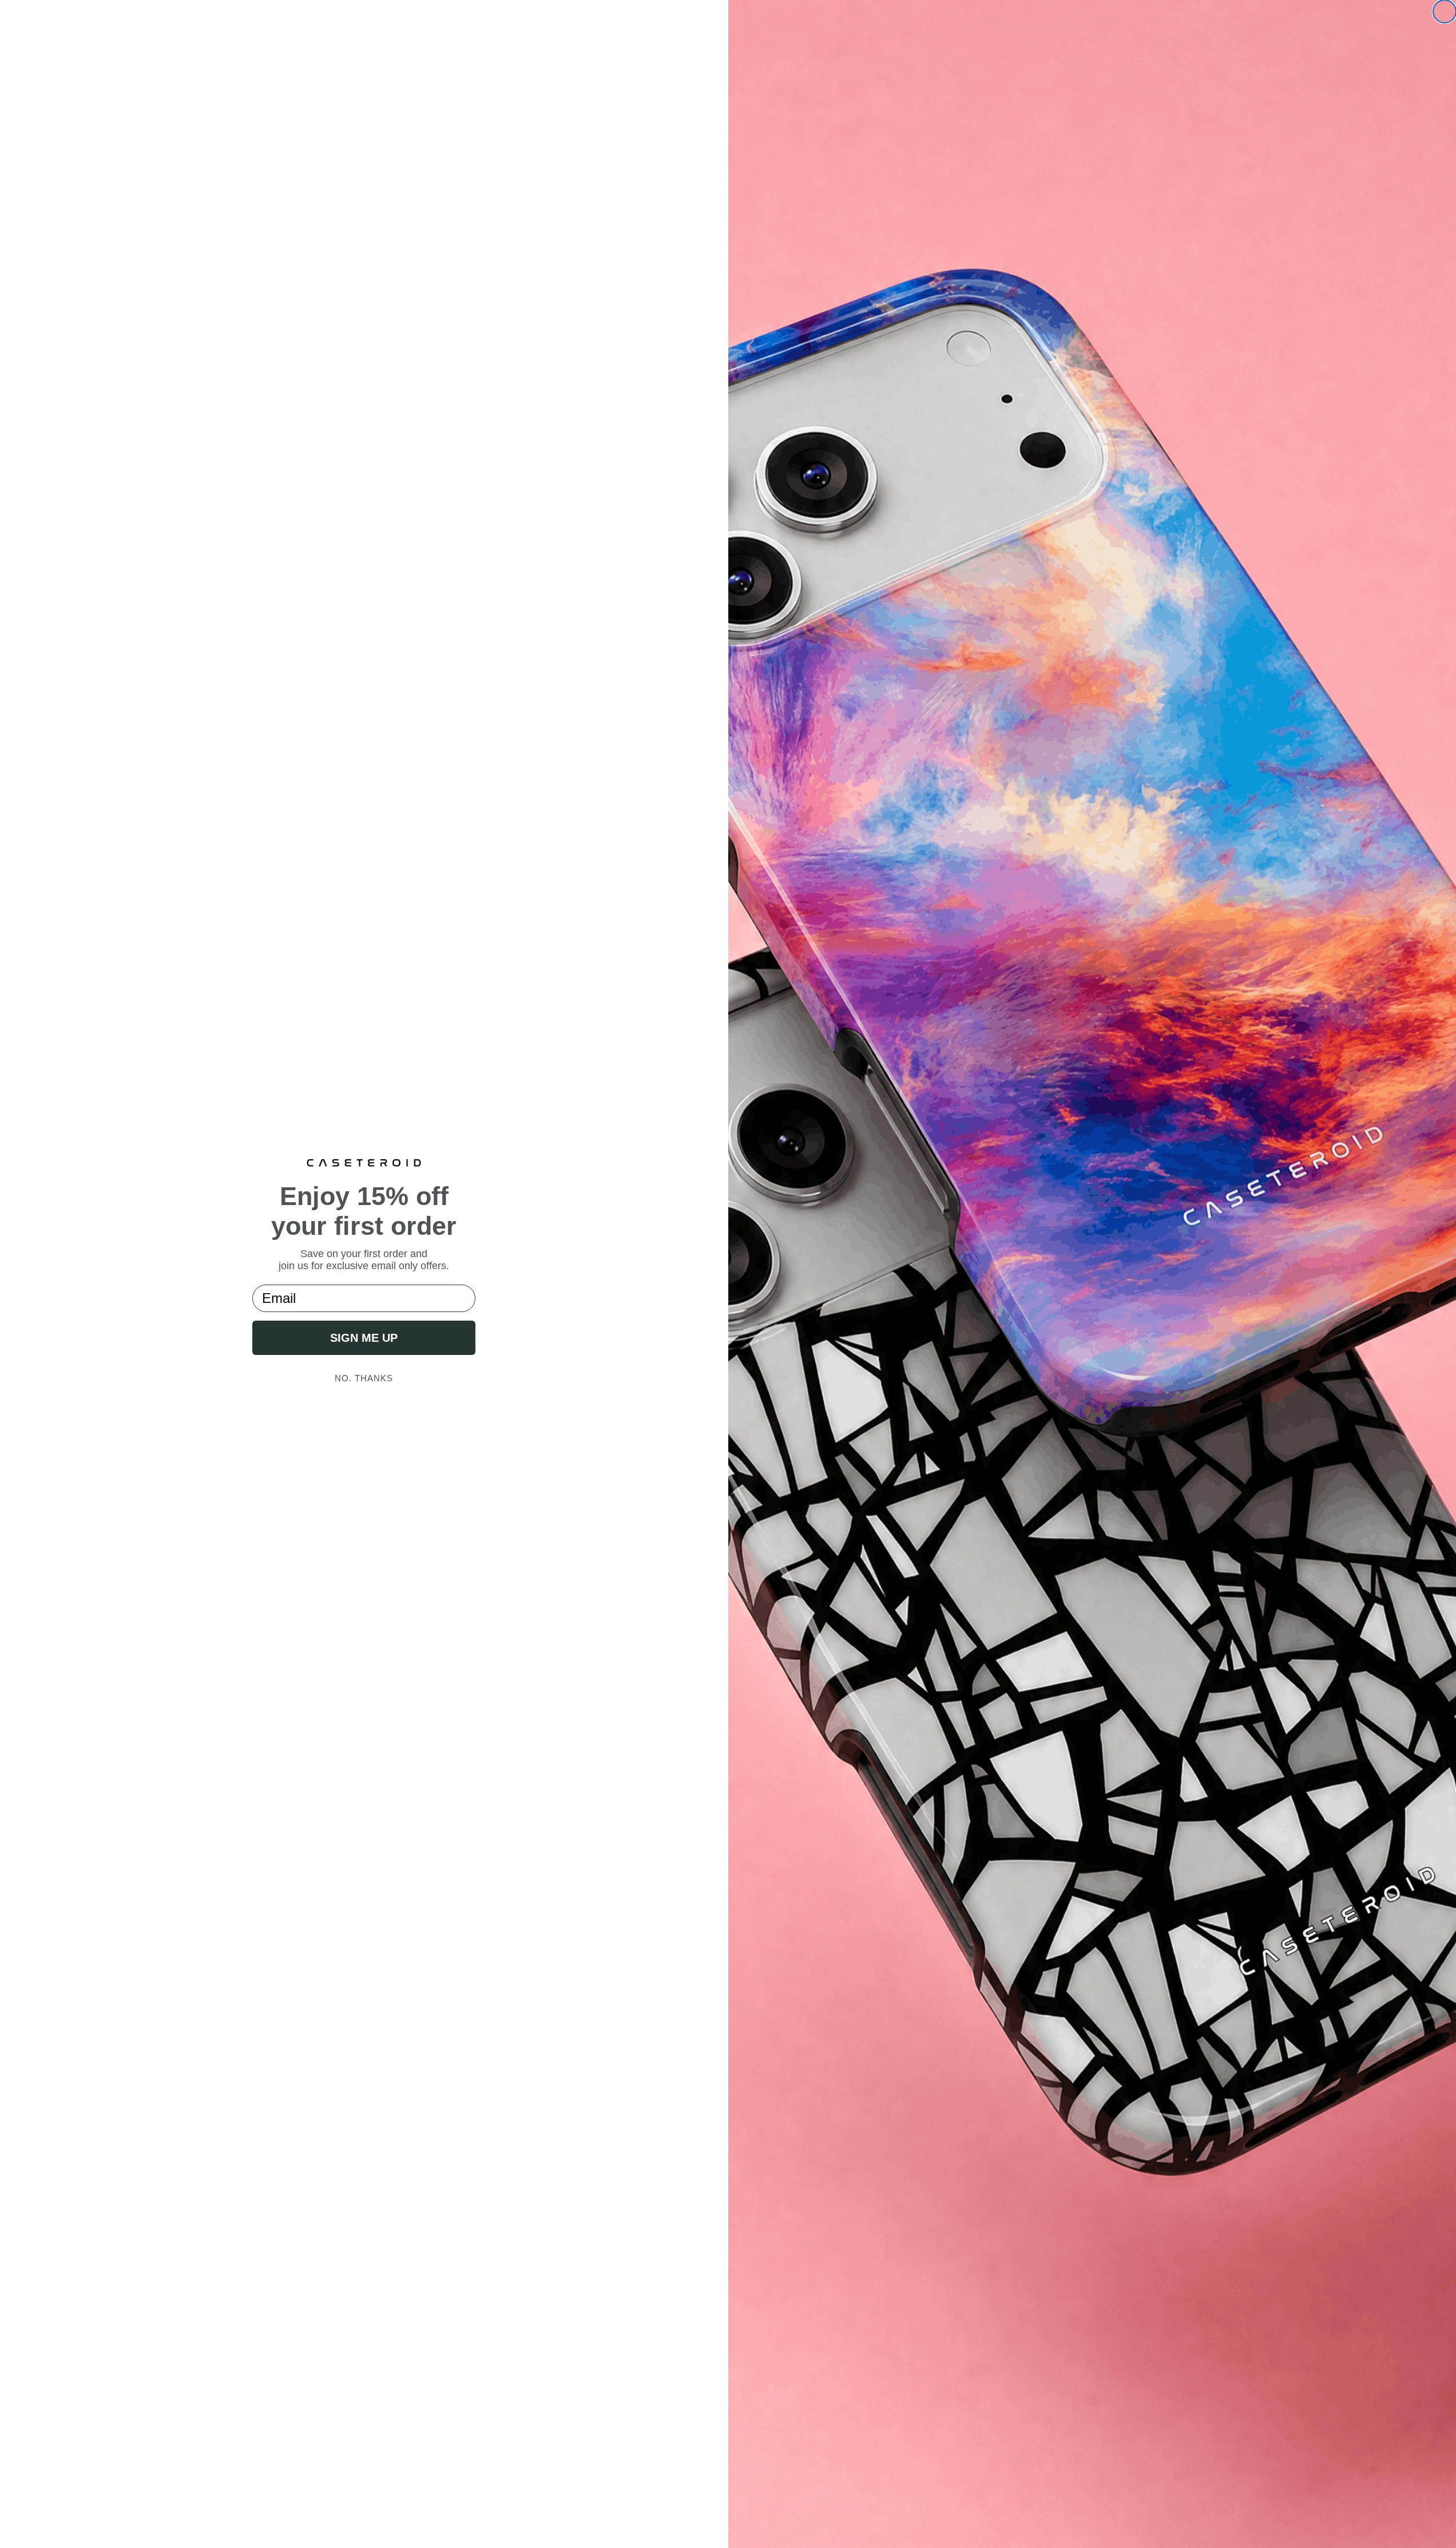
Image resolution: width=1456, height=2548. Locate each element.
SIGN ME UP (364, 1338)
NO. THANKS (364, 1378)
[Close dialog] (1445, 11)
